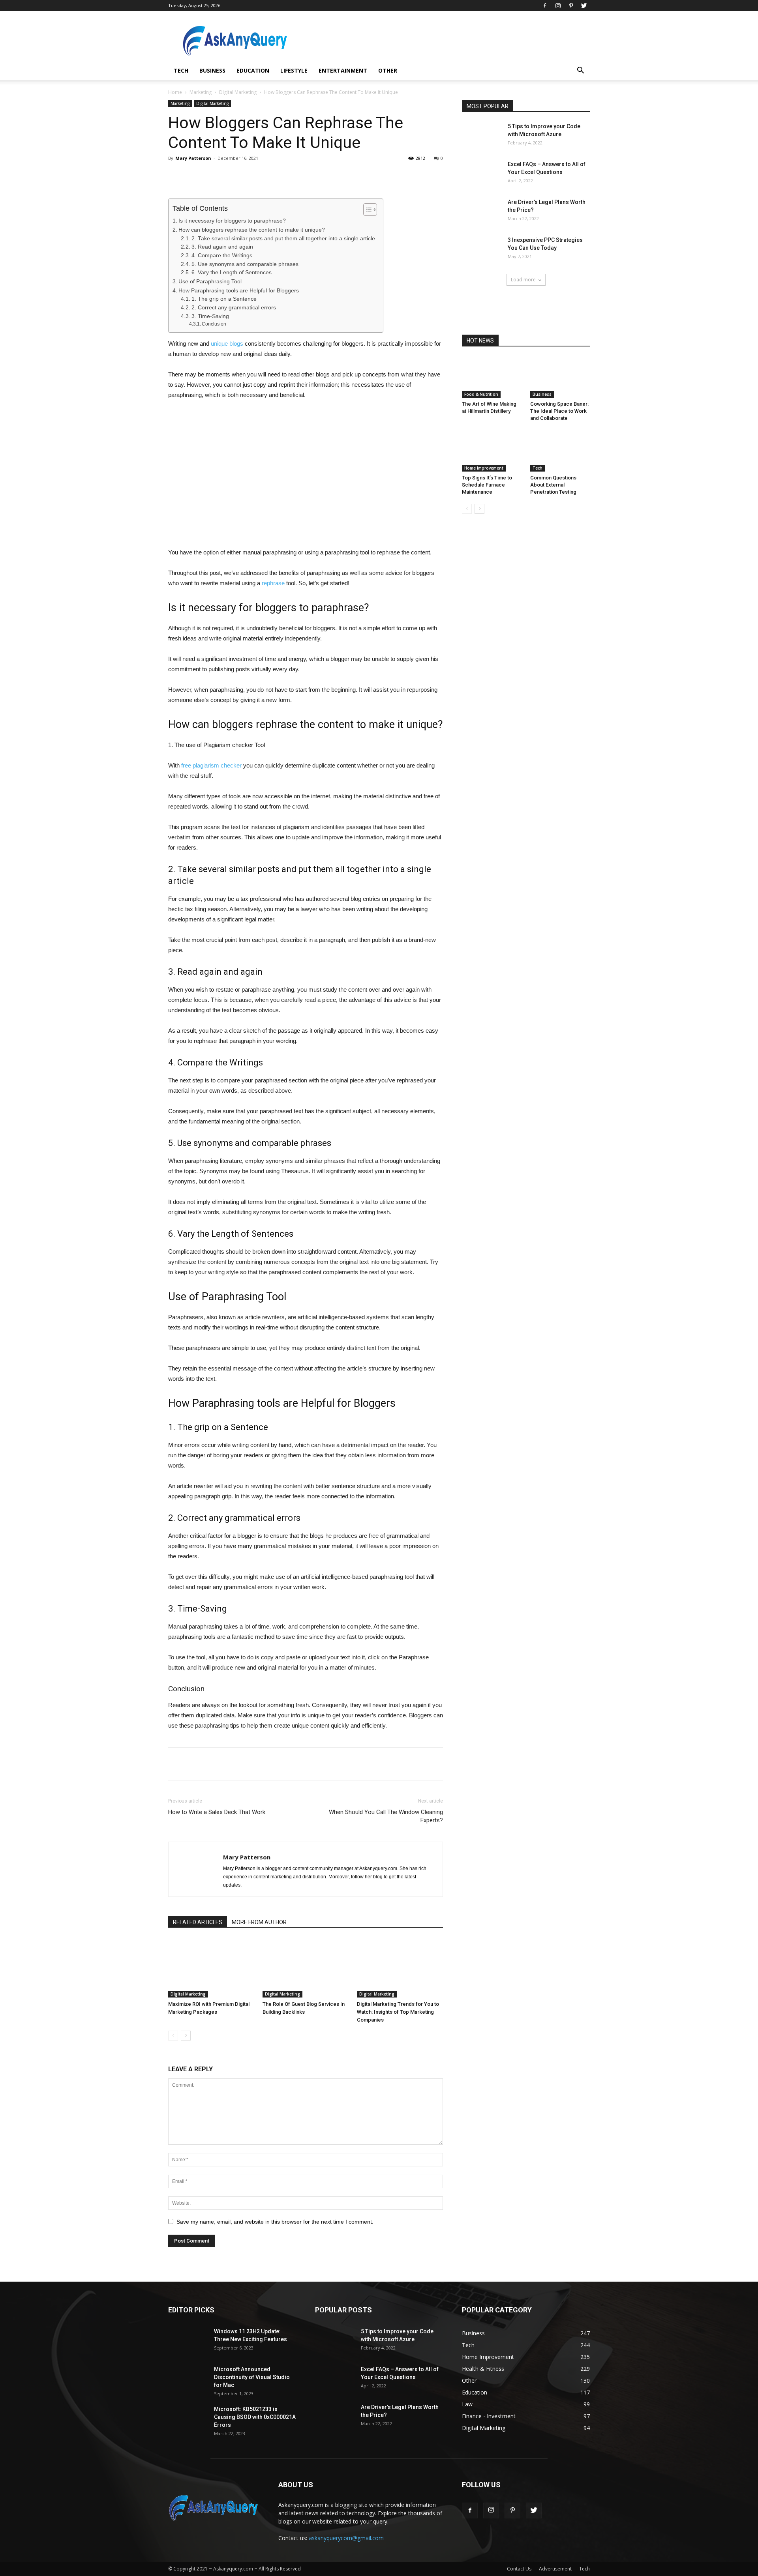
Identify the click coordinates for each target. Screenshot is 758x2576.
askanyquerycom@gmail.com (346, 2538)
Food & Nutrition (481, 394)
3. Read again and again (222, 247)
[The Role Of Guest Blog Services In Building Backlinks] (306, 1968)
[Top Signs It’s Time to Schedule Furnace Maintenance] (492, 451)
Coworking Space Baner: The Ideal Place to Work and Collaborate (559, 411)
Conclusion (214, 324)
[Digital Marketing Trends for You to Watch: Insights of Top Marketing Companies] (400, 1968)
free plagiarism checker (211, 765)
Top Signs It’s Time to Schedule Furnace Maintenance (487, 485)
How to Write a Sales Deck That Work (217, 1812)
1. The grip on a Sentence (224, 299)
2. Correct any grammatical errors (234, 308)
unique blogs (227, 344)
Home (175, 92)
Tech (181, 70)
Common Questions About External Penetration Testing (553, 485)
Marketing (201, 92)
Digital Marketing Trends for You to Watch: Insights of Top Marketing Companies (398, 2012)
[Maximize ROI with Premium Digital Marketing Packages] (211, 1968)
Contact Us (519, 2569)
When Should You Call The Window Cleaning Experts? (386, 1816)
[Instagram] (558, 6)
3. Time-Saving (210, 316)
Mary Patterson (193, 158)
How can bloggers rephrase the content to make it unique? (252, 230)
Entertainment (343, 70)
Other (388, 70)
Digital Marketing (238, 92)
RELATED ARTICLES (198, 1922)
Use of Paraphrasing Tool (210, 281)
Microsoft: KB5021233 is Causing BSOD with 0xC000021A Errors (255, 2417)
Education (253, 70)
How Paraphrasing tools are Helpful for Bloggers (239, 290)
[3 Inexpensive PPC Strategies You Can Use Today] (482, 250)
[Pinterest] (571, 6)
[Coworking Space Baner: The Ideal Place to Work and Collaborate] (560, 377)
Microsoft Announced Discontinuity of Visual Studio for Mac (252, 2377)
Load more (523, 280)
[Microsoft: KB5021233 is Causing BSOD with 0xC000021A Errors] (188, 2419)
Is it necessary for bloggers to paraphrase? (232, 221)
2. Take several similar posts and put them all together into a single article (283, 239)
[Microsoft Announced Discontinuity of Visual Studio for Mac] (188, 2379)
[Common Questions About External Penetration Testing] (560, 451)
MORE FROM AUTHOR (259, 1922)
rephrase (273, 583)
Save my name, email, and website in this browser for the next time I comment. (275, 2222)
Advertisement (555, 2569)
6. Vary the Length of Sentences (232, 272)
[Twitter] (584, 6)
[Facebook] (545, 6)
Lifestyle (294, 70)
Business (212, 70)
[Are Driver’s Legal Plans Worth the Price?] (482, 212)
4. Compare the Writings (222, 256)
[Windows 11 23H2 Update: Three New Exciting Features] (188, 2341)
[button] (580, 71)
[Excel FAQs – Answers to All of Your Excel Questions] (482, 174)
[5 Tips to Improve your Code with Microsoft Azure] (482, 136)
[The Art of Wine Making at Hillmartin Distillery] (492, 377)
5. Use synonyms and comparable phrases (245, 264)
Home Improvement (484, 468)
